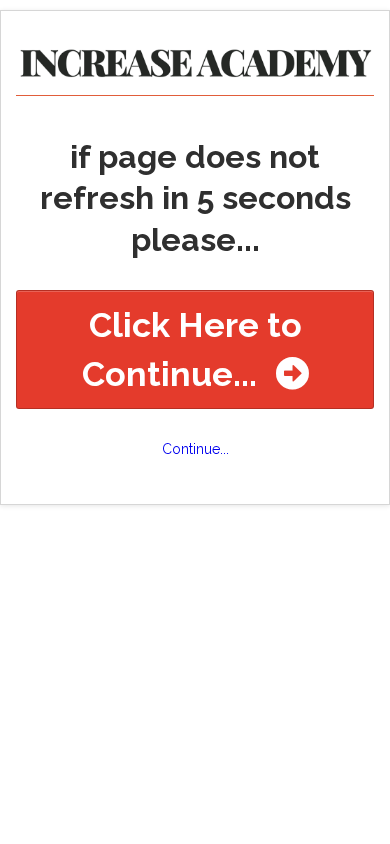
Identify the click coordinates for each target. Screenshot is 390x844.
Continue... (195, 449)
